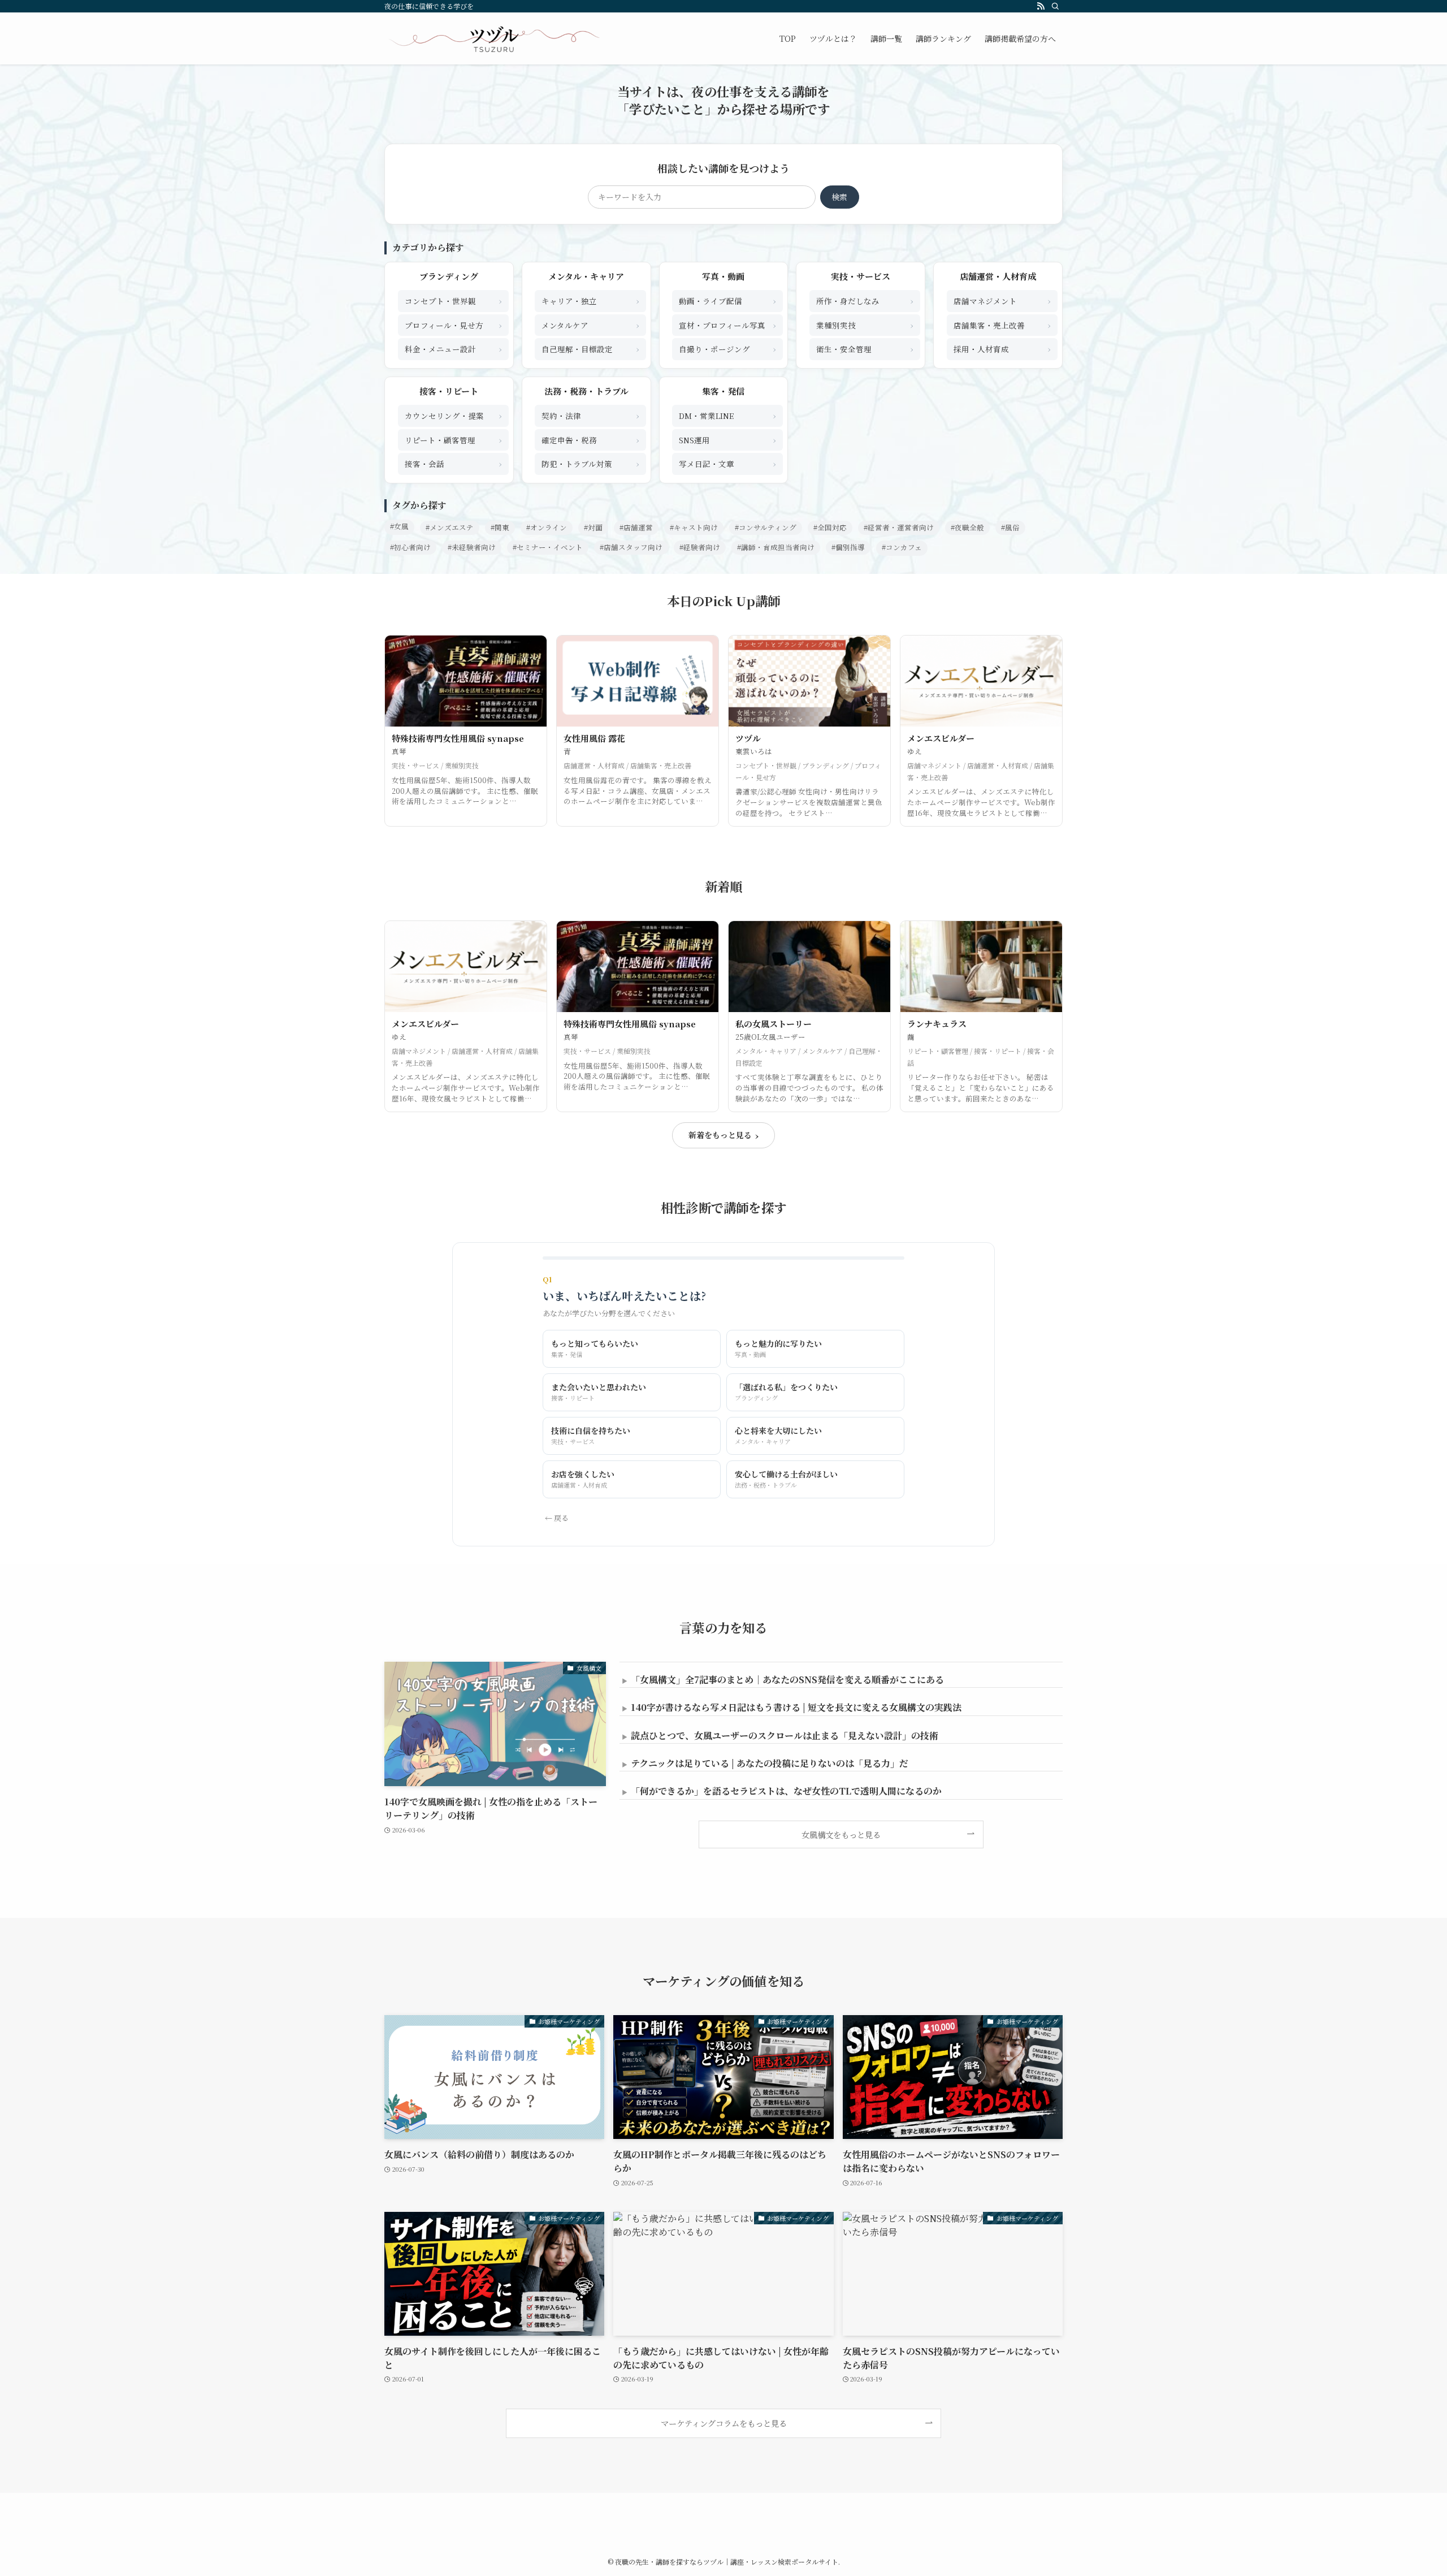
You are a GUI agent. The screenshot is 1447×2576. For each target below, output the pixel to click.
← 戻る (557, 1518)
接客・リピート (449, 391)
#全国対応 (830, 528)
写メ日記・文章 (727, 463)
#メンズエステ (450, 528)
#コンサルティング (766, 528)
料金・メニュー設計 (453, 349)
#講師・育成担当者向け (776, 547)
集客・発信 (723, 391)
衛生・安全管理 (865, 349)
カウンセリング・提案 (453, 415)
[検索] (1055, 6)
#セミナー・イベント (548, 547)
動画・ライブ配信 (727, 301)
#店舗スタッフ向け (631, 547)
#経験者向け (700, 547)
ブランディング (449, 276)
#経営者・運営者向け (899, 528)
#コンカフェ (902, 547)
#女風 (399, 526)
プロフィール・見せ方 (453, 325)
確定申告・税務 (590, 440)
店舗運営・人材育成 (998, 276)
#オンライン (547, 528)
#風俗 (1010, 528)
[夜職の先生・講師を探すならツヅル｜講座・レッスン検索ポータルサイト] (494, 38)
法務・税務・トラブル (586, 391)
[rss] (1041, 6)
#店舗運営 (636, 528)
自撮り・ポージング (727, 349)
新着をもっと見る (723, 1135)
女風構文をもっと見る (841, 1834)
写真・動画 (723, 276)
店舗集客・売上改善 (1002, 325)
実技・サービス (861, 276)
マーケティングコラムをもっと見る (724, 2423)
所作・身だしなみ (865, 301)
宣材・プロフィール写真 (727, 325)
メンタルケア (590, 325)
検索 (839, 197)
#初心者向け (410, 547)
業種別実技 (865, 325)
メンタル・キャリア (586, 276)
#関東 (500, 528)
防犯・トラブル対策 (590, 463)
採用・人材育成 (1002, 349)
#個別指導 (848, 547)
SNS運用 (727, 440)
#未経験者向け (472, 547)
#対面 (593, 528)
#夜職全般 (967, 528)
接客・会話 (453, 463)
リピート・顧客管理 (453, 440)
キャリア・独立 (590, 301)
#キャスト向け (694, 528)
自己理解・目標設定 (590, 349)
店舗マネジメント (1002, 301)
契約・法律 (590, 415)
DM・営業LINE (727, 415)
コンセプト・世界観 (453, 301)
